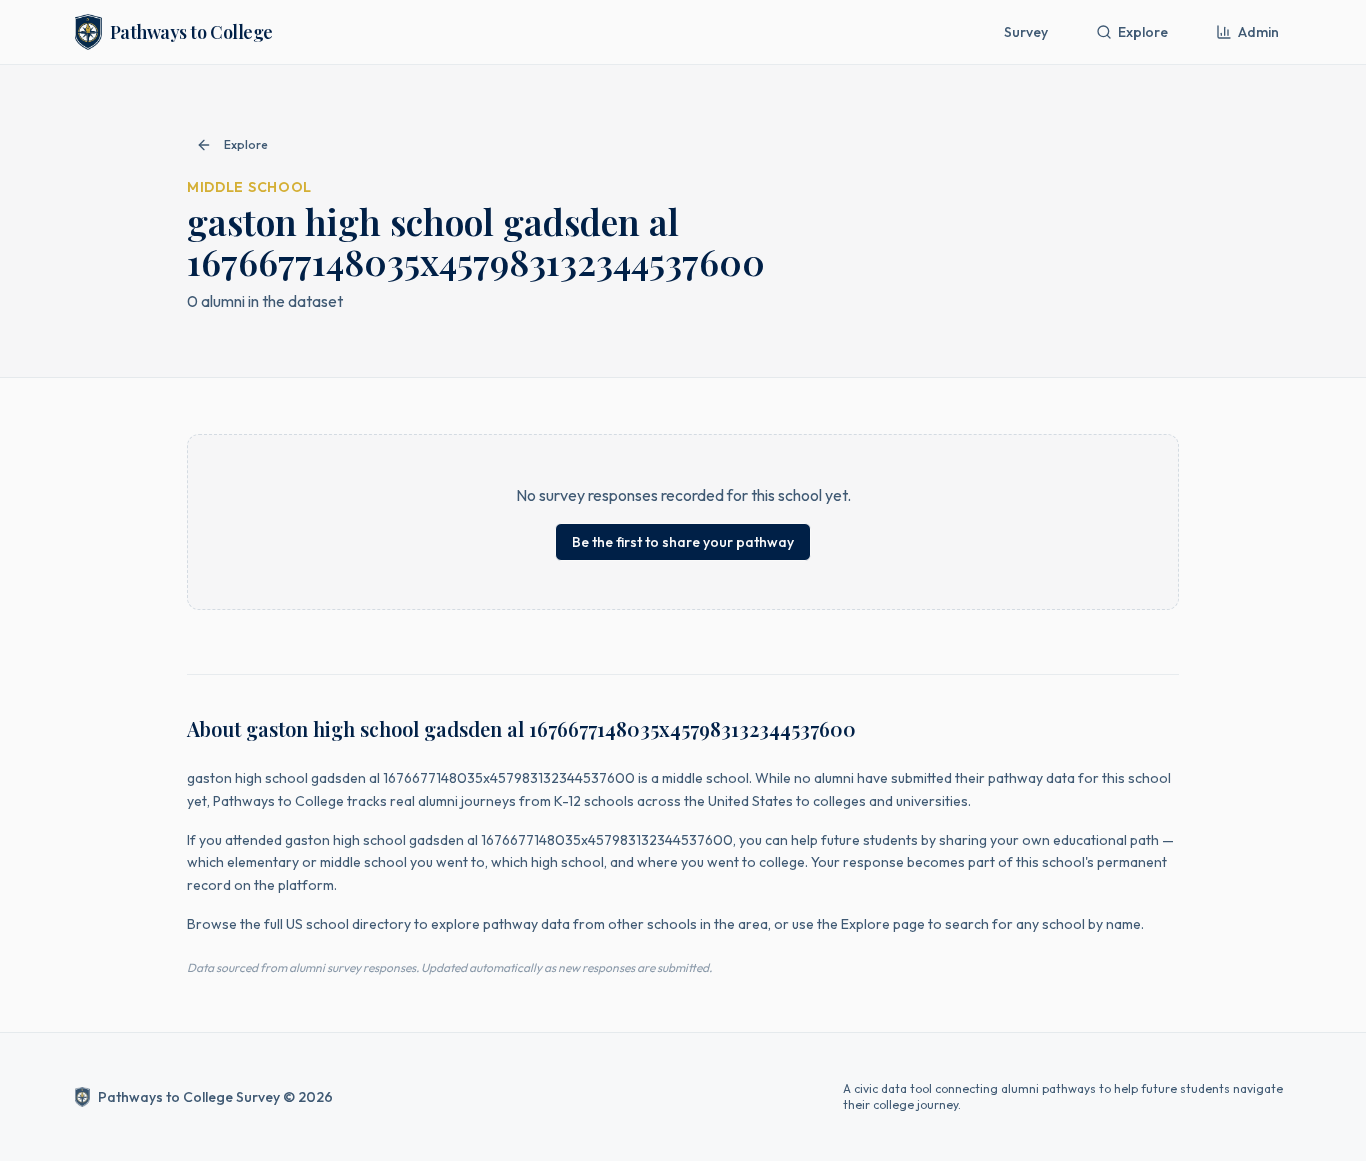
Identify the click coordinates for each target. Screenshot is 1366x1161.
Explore (1143, 32)
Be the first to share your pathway (683, 542)
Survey (1026, 32)
